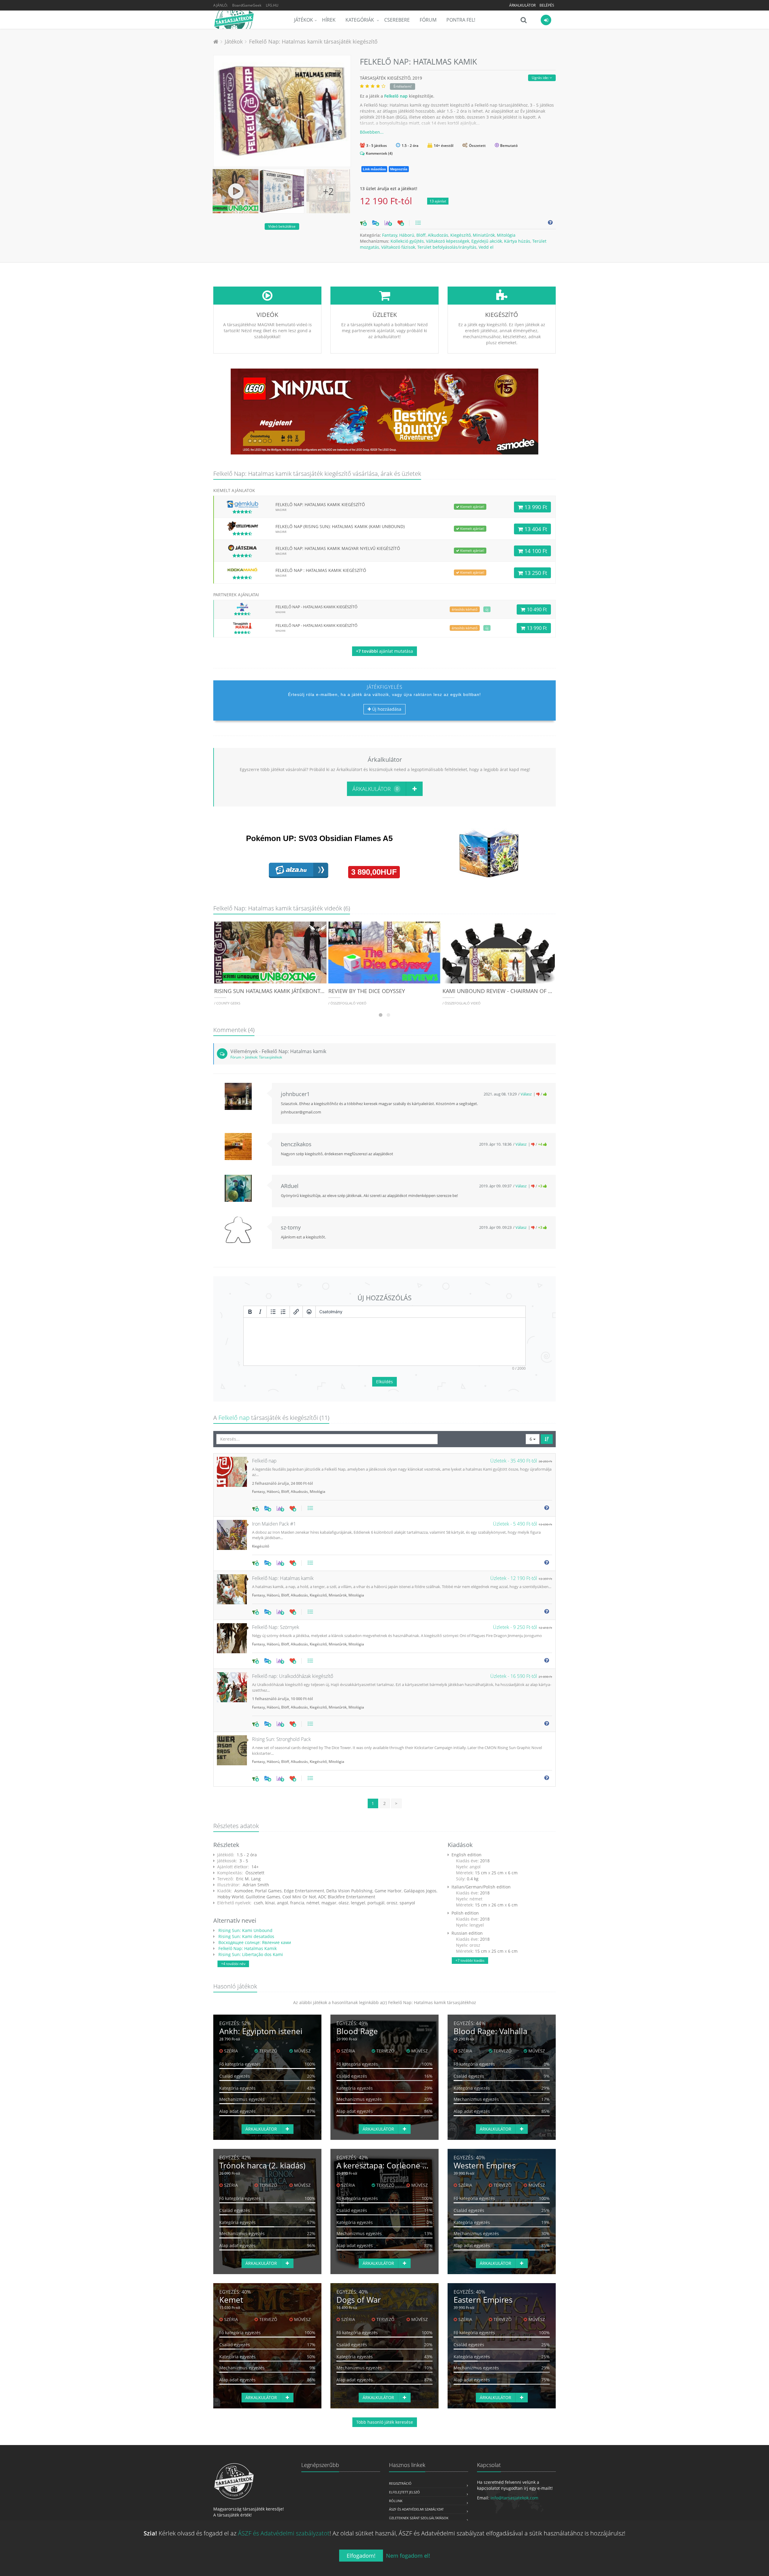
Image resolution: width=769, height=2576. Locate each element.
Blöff (421, 235)
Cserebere (397, 20)
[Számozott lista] (283, 1312)
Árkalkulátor (522, 5)
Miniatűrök (484, 235)
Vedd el (486, 247)
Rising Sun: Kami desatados (246, 1936)
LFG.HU (272, 5)
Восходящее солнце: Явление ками (254, 1942)
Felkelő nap (396, 96)
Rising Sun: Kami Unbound (245, 1930)
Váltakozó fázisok (398, 247)
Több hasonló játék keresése (385, 2422)
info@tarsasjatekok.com (514, 2498)
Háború (407, 235)
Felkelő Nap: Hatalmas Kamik (247, 1948)
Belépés (547, 5)
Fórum (428, 20)
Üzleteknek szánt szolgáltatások (419, 2518)
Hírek (329, 20)
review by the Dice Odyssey (367, 991)
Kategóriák (360, 20)
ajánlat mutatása (384, 651)
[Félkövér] (250, 1312)
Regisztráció (400, 2483)
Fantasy (390, 235)
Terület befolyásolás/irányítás (447, 247)
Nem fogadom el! (408, 2556)
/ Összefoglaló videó (347, 1003)
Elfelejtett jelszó (404, 2492)
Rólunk (396, 2501)
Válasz (526, 1094)
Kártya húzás (517, 241)
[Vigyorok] (309, 1312)
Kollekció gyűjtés (407, 241)
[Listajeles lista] (273, 1312)
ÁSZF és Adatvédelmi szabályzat (416, 2509)
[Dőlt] (260, 1312)
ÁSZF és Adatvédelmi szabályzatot (284, 2533)
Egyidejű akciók (487, 241)
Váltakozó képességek (448, 241)
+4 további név (233, 1964)
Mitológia (506, 235)
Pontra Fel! (461, 20)
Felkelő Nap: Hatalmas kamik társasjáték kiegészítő (313, 41)
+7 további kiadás (470, 1960)
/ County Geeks (227, 1003)
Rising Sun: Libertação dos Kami (250, 1954)
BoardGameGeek (247, 5)
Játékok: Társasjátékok (264, 1057)
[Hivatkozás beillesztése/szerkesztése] (296, 1312)
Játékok (304, 20)
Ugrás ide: (541, 78)
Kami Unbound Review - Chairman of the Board (510, 991)
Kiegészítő (460, 235)
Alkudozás (438, 235)
